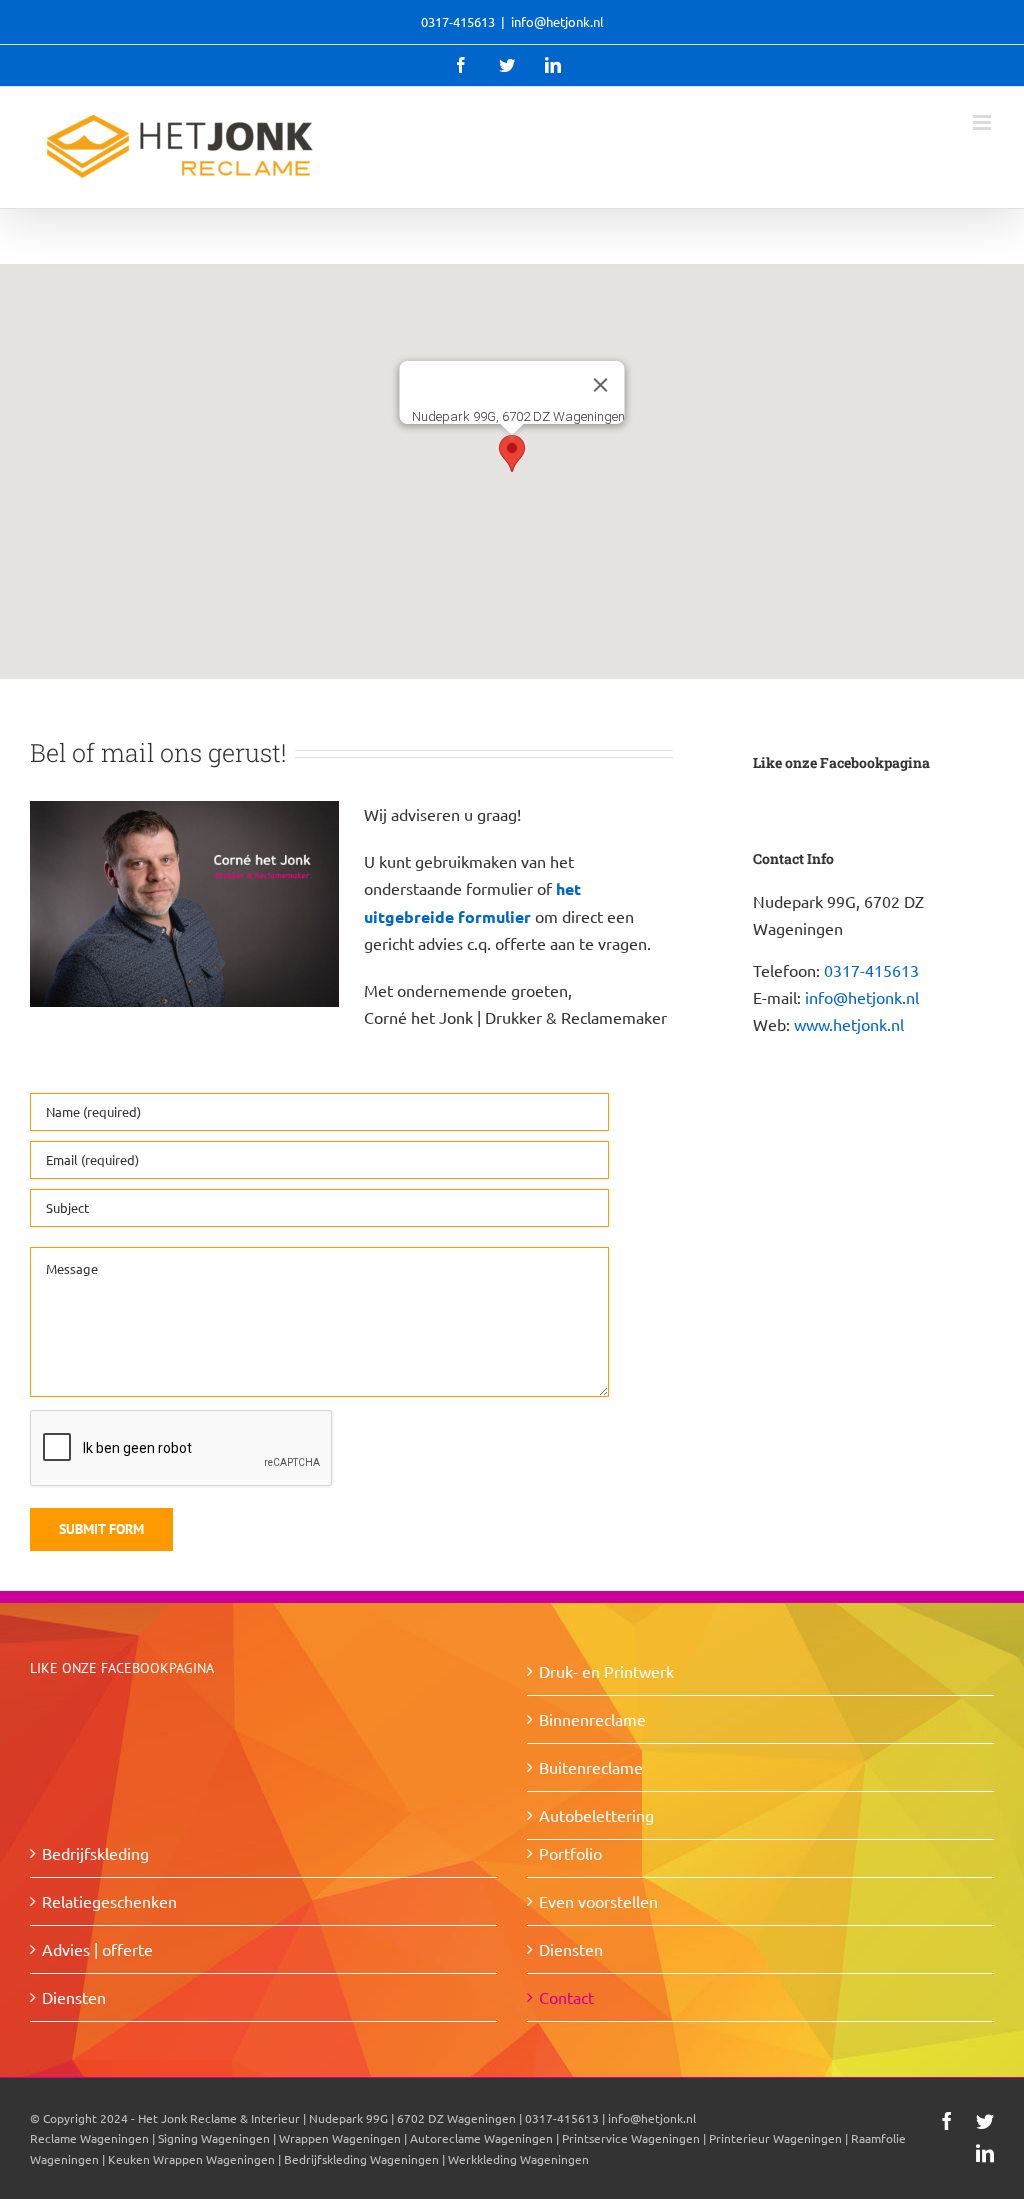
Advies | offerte (97, 1949)
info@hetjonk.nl (557, 21)
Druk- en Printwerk (606, 1671)
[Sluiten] (601, 385)
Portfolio (570, 1853)
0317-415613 (871, 970)
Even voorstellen (598, 1901)
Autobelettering (596, 1815)
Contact (566, 1997)
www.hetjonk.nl (849, 1024)
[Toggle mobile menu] (983, 122)
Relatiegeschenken (109, 1901)
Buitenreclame (591, 1767)
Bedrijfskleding (95, 1853)
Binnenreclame (592, 1719)
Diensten (74, 1997)
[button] (512, 453)
